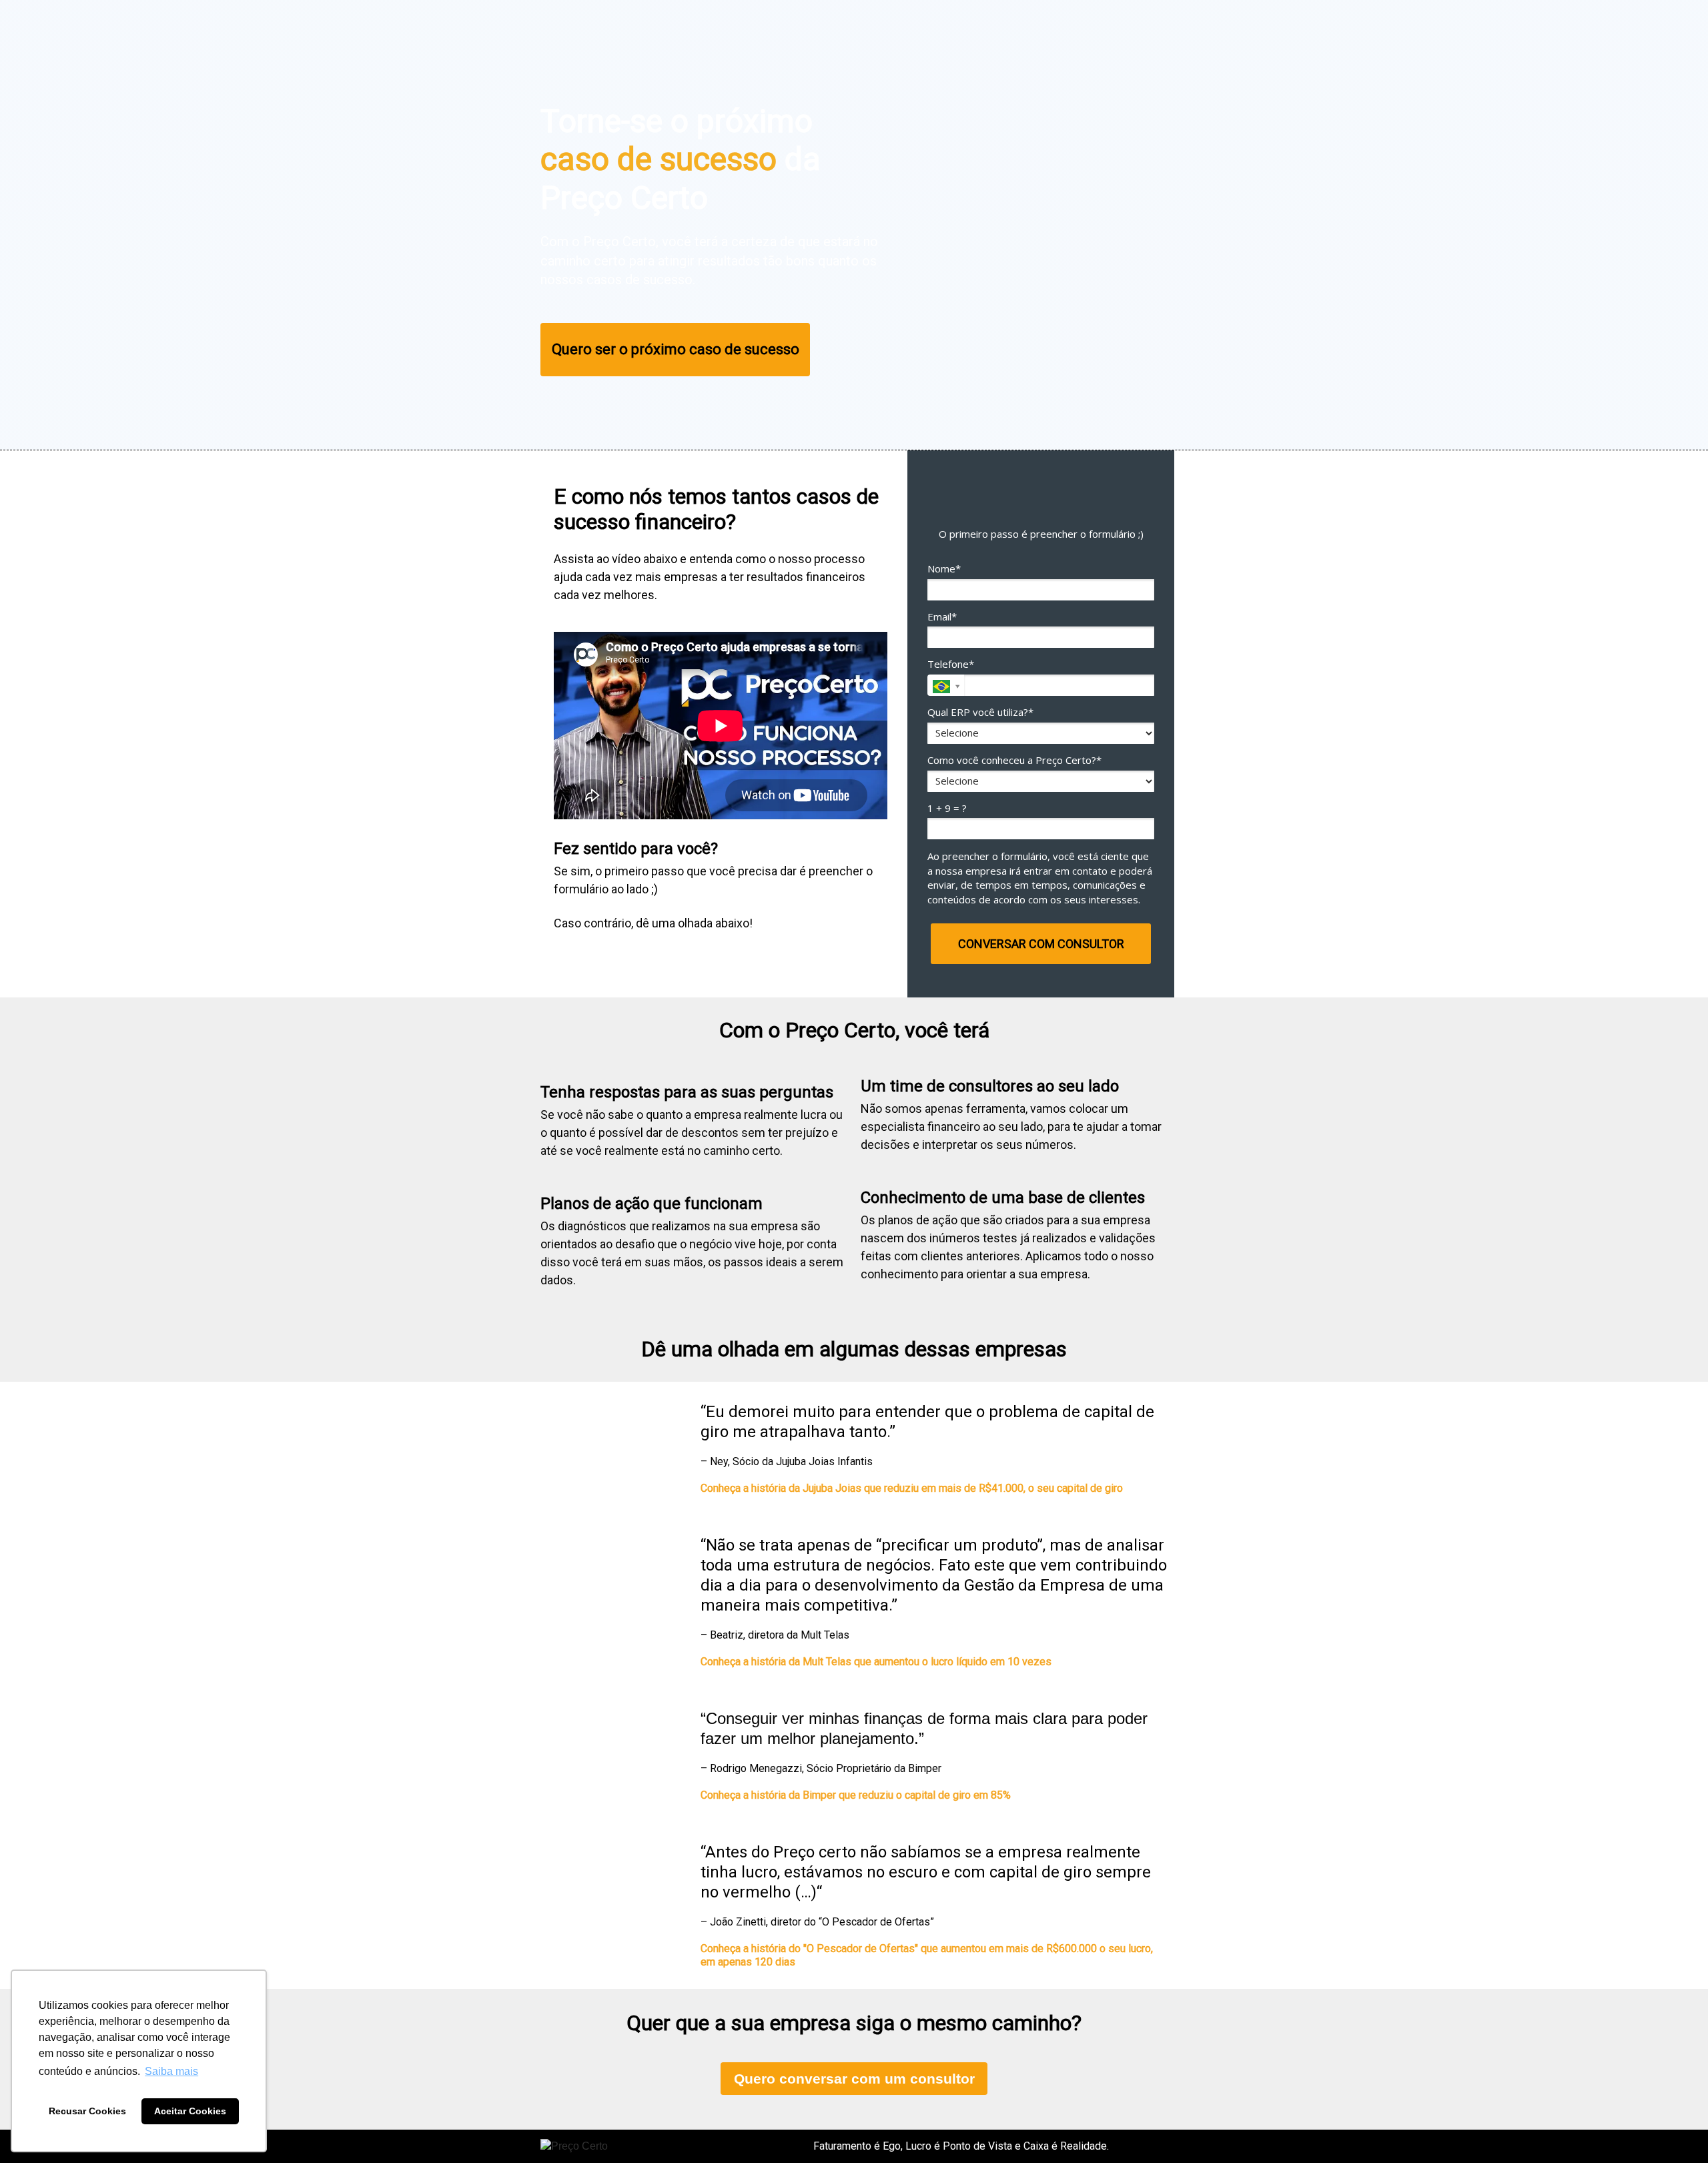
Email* (942, 617)
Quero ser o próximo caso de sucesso (676, 349)
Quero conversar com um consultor (854, 2079)
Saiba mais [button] (171, 2071)
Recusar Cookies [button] (87, 2111)
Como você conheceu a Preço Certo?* (1014, 760)
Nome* (944, 569)
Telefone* (951, 664)
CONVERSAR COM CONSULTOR (1041, 944)
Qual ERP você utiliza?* (980, 712)
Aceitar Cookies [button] (190, 2111)
